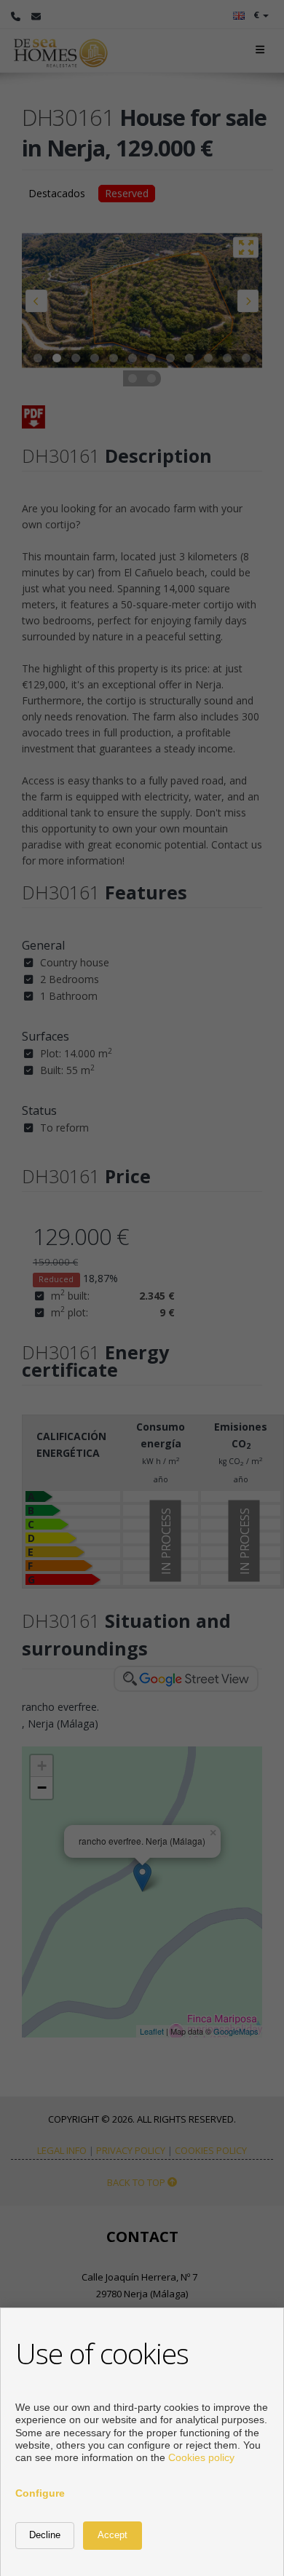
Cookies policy (201, 2457)
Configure (40, 2493)
